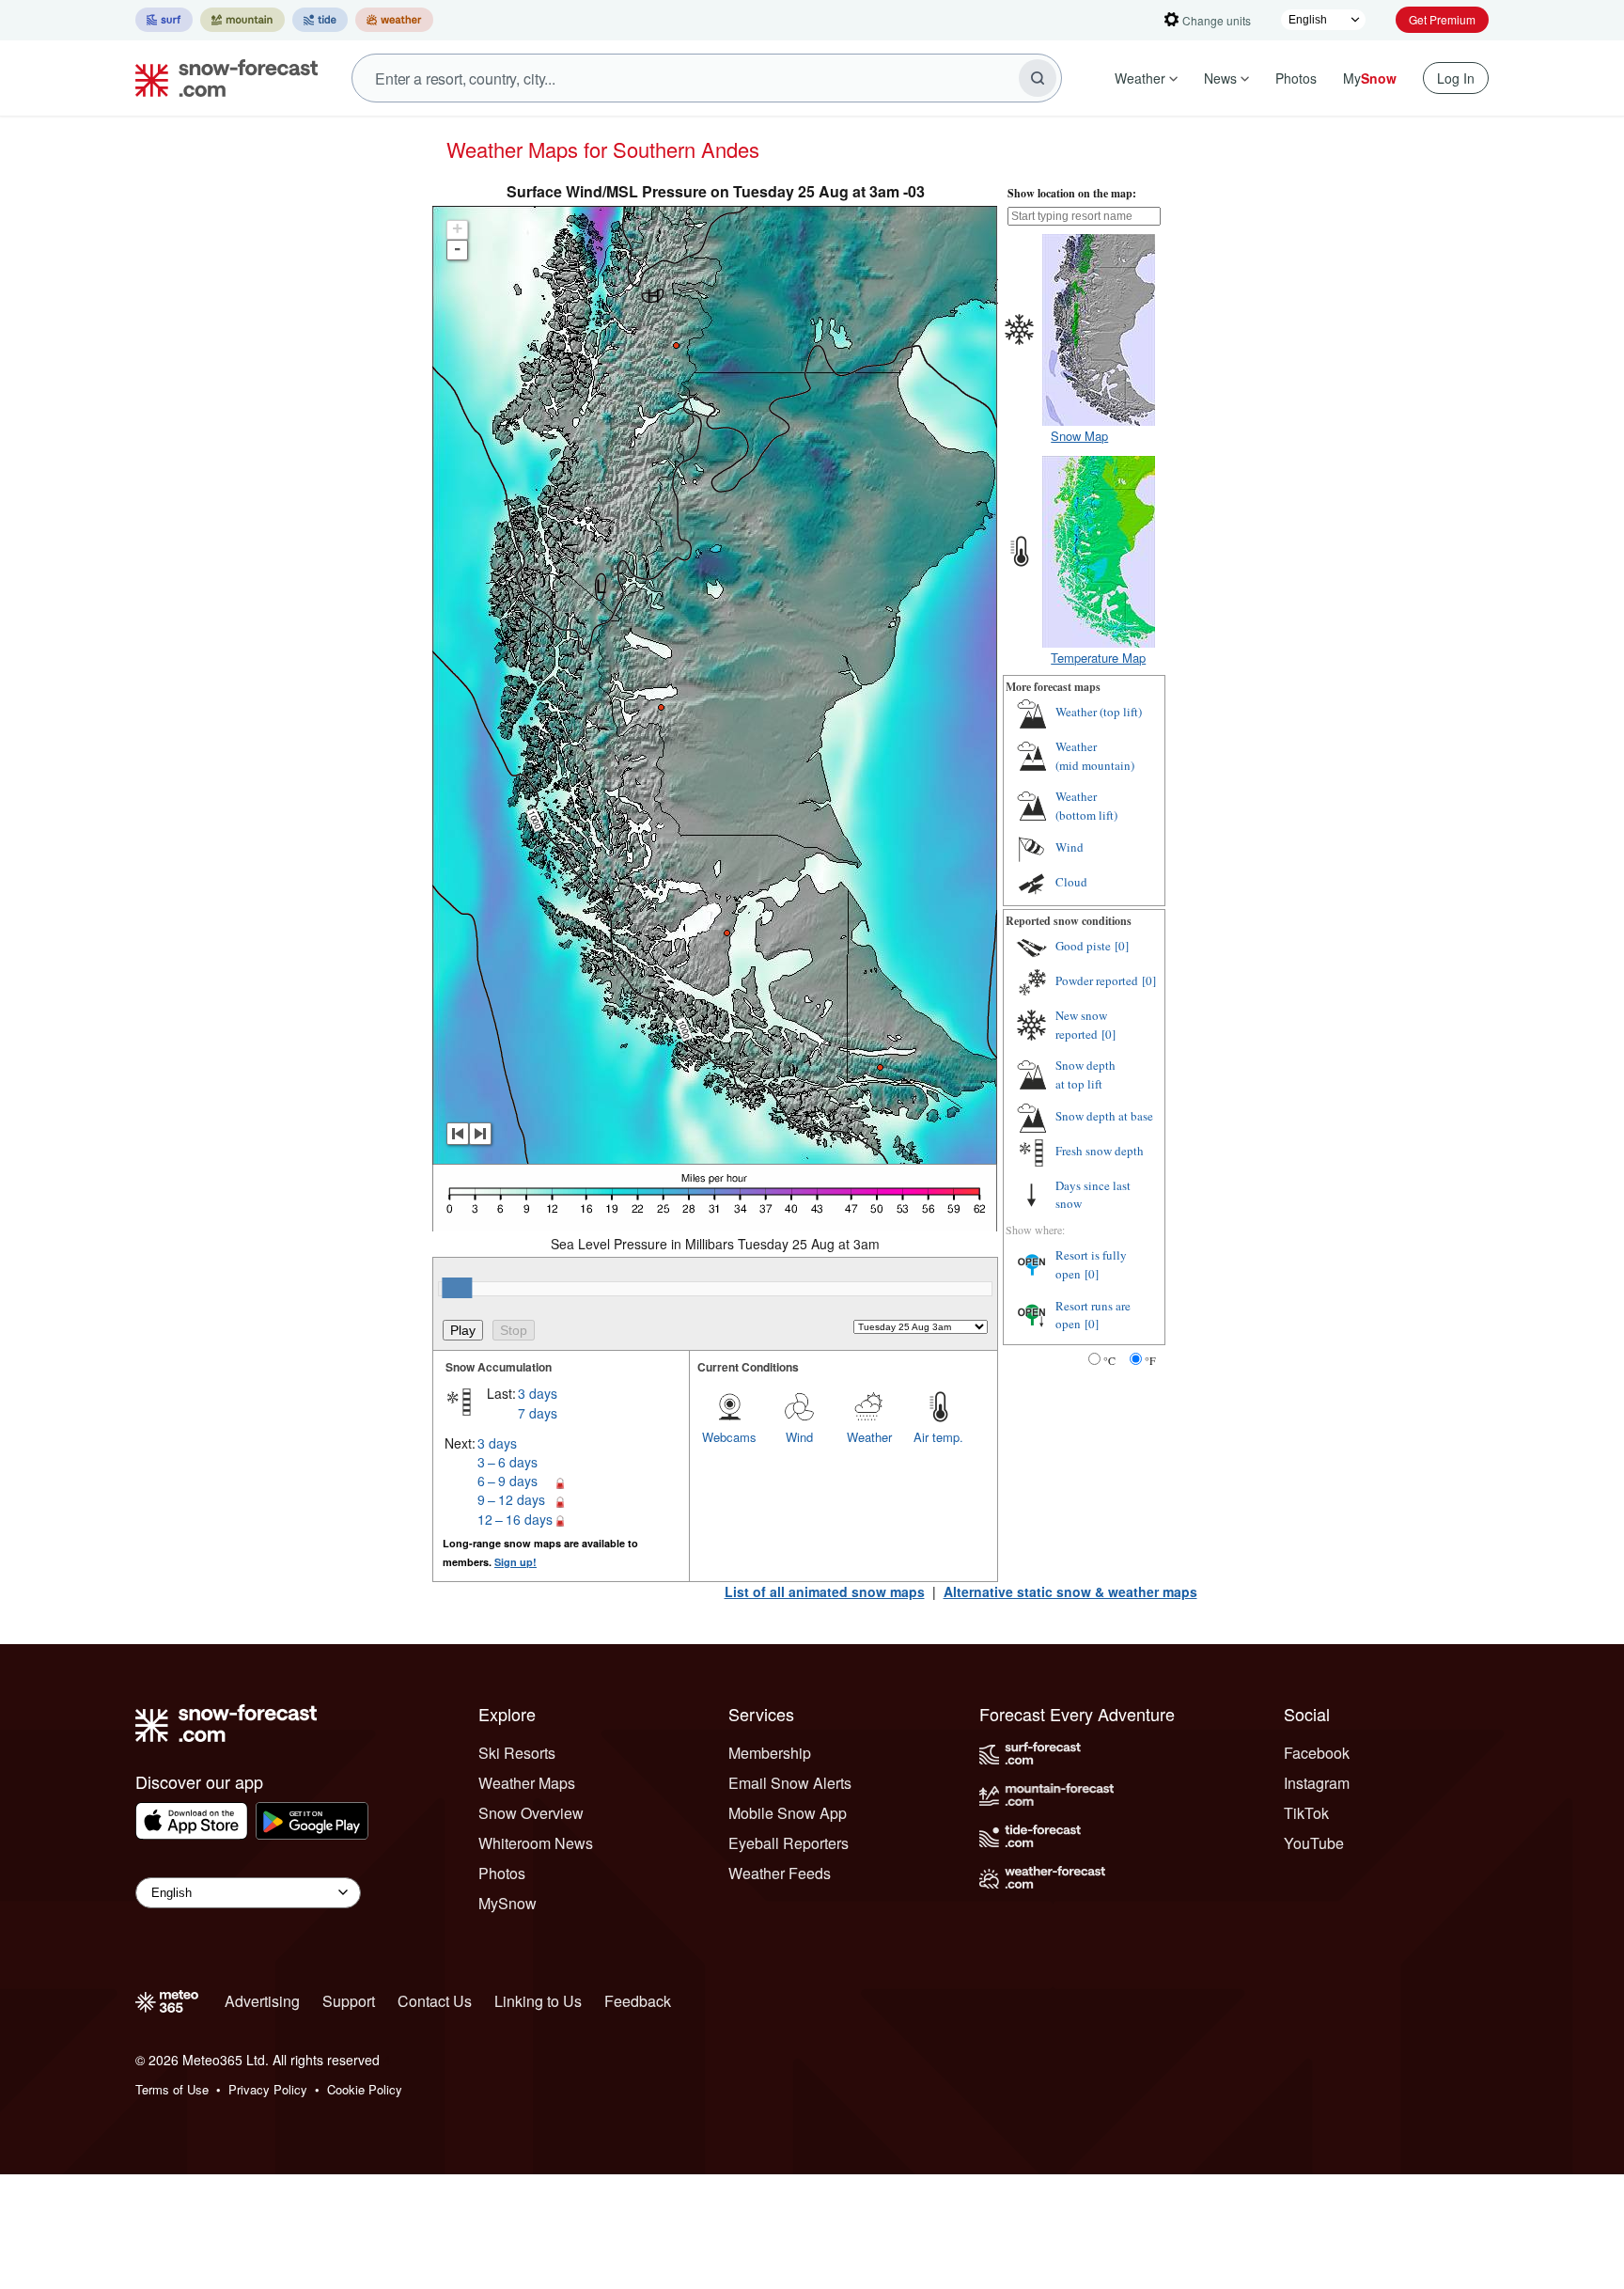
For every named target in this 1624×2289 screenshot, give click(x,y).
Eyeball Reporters (789, 1843)
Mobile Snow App (788, 1813)
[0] (1122, 946)
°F (1150, 1360)
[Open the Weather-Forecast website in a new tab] (394, 20)
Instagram (1317, 1783)
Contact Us (435, 2001)
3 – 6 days (507, 1462)
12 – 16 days (515, 1519)
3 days (538, 1393)
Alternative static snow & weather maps (1070, 1591)
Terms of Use (172, 2089)
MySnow (507, 1903)
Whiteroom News (536, 1843)
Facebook (1317, 1753)
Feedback (638, 2001)
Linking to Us (538, 2001)
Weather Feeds (780, 1873)
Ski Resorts (517, 1753)
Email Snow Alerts (790, 1783)
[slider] (457, 1288)
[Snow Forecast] (221, 78)
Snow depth (1085, 1074)
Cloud (1071, 882)
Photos (1296, 78)
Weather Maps (527, 1783)
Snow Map (1079, 436)
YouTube (1314, 1843)
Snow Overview (531, 1813)
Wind (799, 1437)
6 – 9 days (507, 1481)
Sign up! (515, 1562)
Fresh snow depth (1100, 1151)
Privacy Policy (268, 2089)
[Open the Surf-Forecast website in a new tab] (164, 20)
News (1220, 78)
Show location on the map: (1072, 193)
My (1370, 78)
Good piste (1083, 946)
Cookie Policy (365, 2089)
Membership (770, 1753)
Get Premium (1442, 19)
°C (1109, 1360)
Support (349, 2001)
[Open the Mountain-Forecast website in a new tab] (242, 20)
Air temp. (938, 1437)
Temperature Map (1098, 658)
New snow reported (1081, 1025)
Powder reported (1097, 980)
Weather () (1099, 712)
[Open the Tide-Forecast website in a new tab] (320, 20)
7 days (538, 1413)
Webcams (729, 1437)
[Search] (1038, 78)
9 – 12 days (511, 1499)
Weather (1140, 78)
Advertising (262, 2001)
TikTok (1306, 1813)
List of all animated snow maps (825, 1591)
